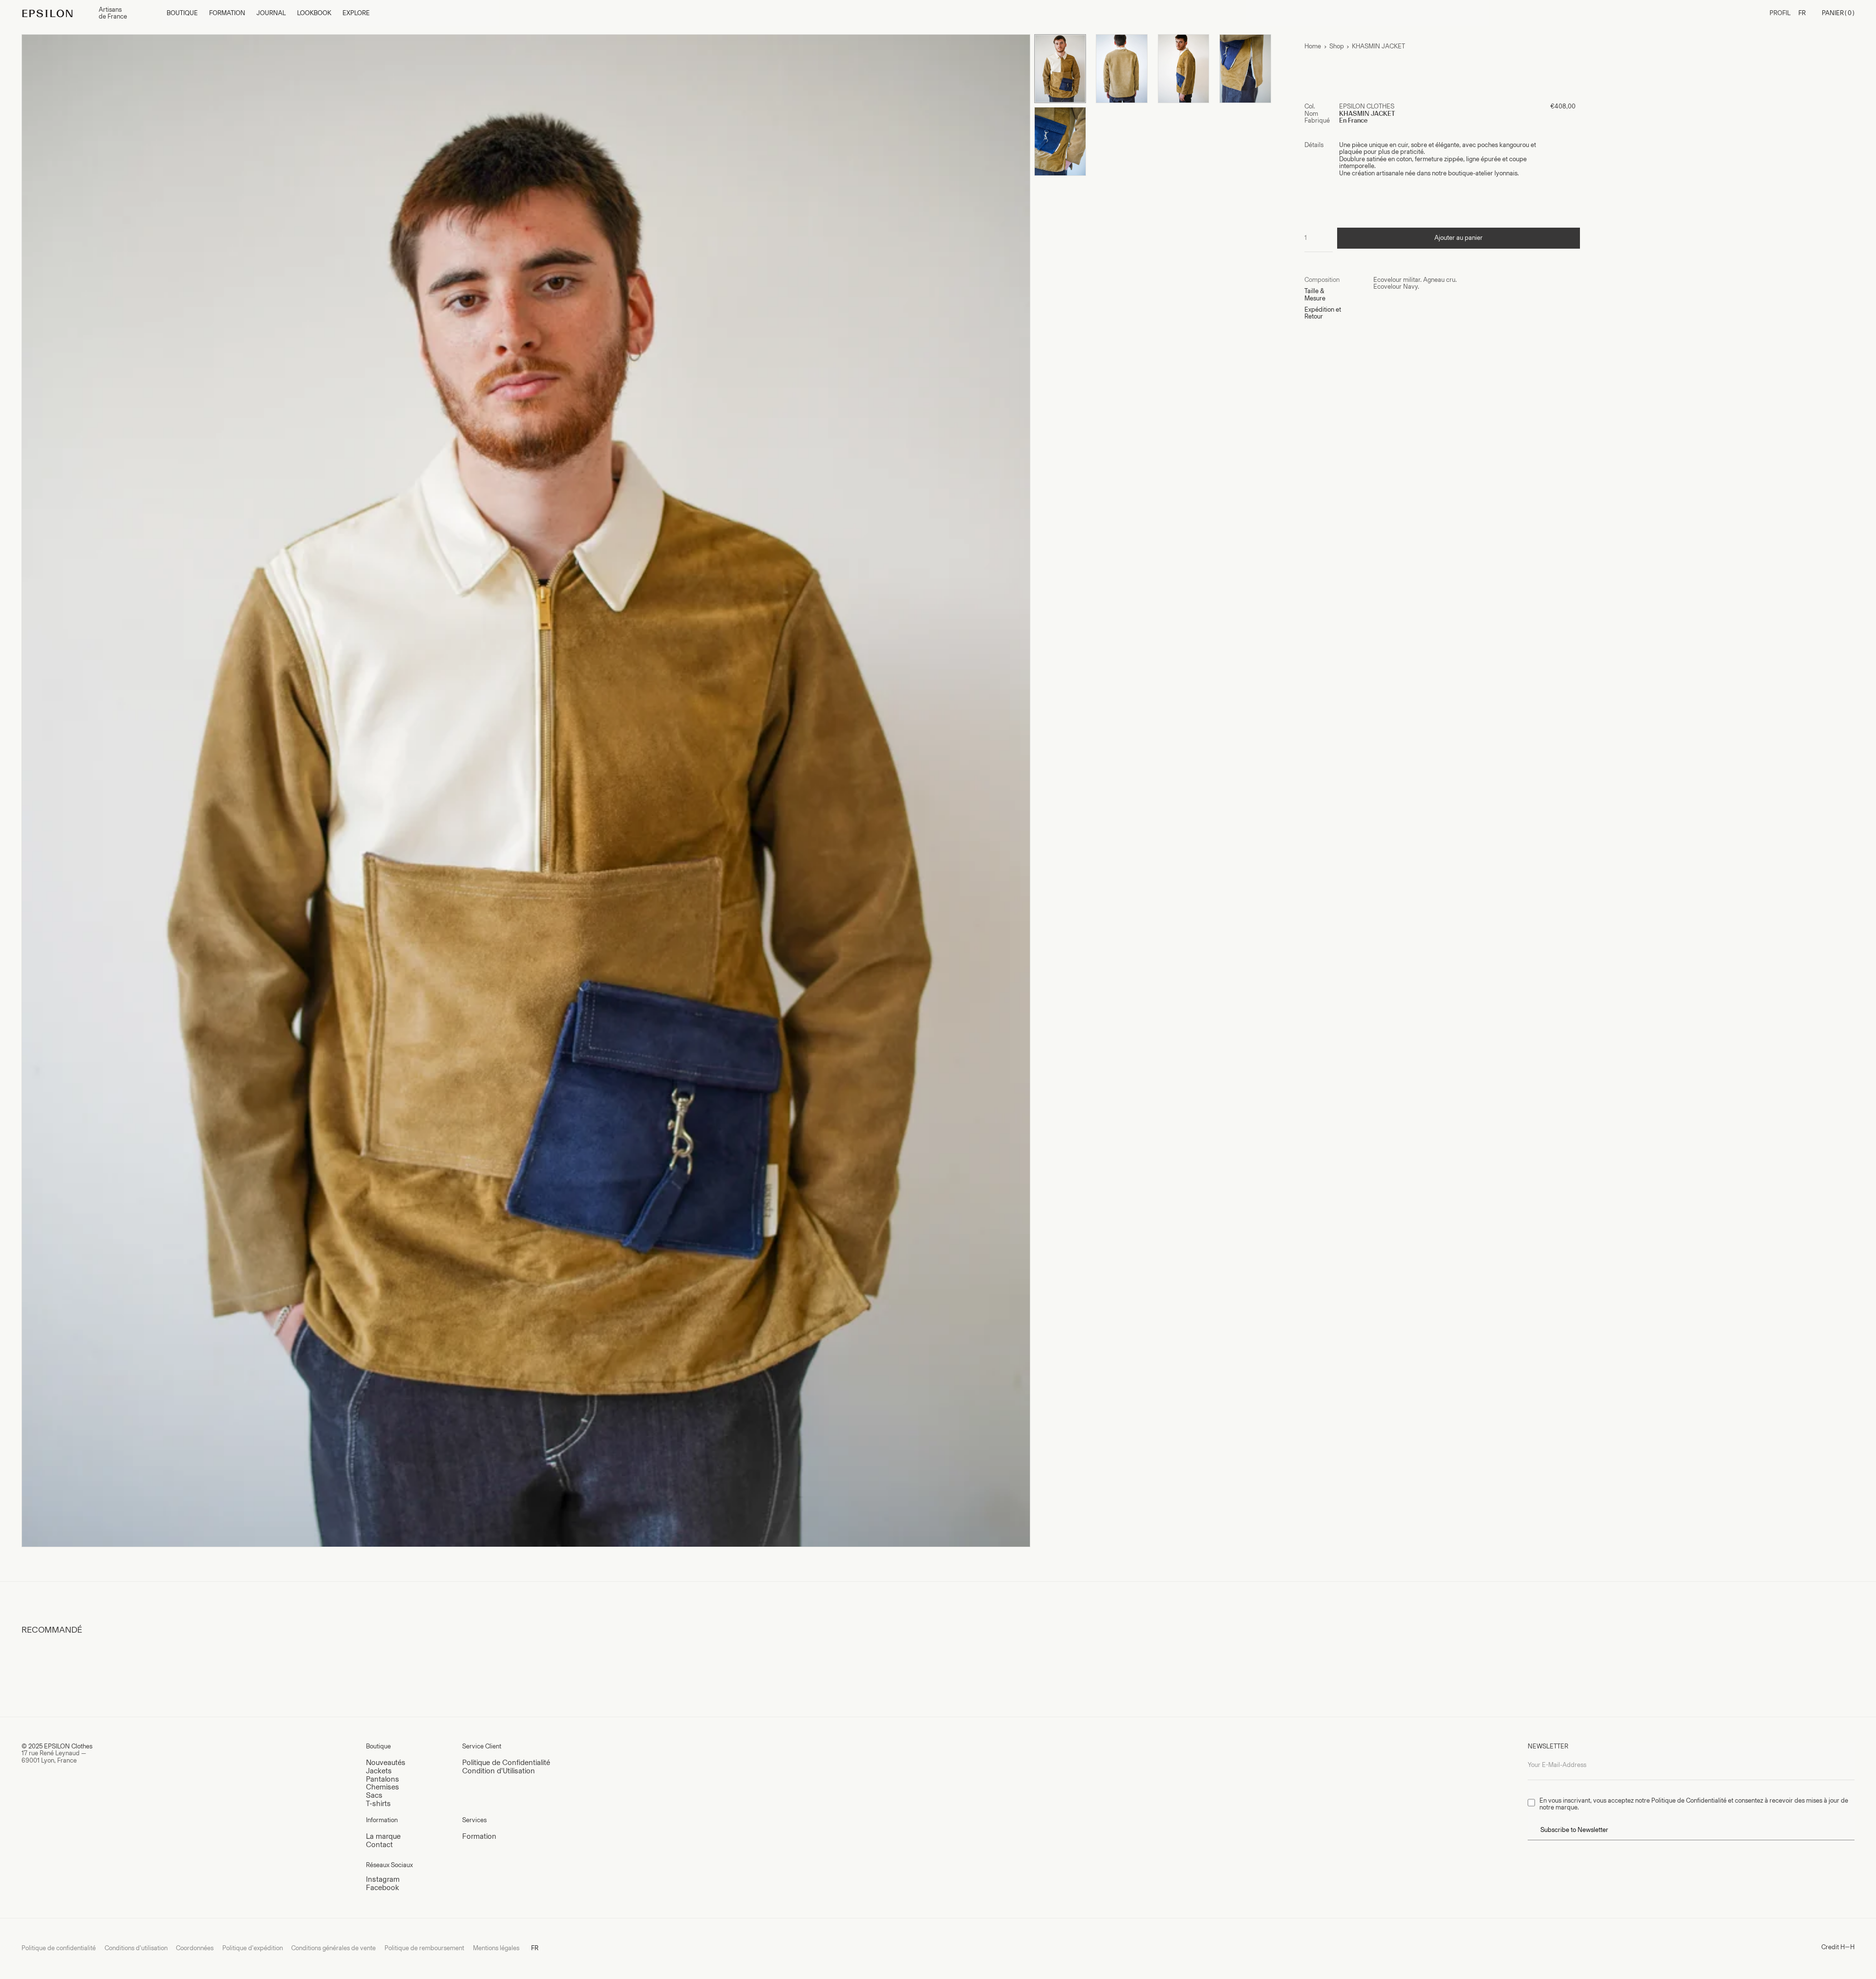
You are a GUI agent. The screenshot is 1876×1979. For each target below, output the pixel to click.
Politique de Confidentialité (506, 1762)
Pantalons (383, 1779)
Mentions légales (496, 1948)
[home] (56, 13)
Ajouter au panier (1459, 238)
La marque (383, 1836)
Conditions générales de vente (333, 1948)
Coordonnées (195, 1948)
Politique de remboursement (424, 1948)
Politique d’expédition (253, 1948)
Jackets (379, 1771)
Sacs (374, 1795)
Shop (1337, 46)
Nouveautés (386, 1762)
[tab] (1339, 280)
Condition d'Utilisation (499, 1771)
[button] (182, 13)
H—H (1847, 1947)
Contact (379, 1844)
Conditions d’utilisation (136, 1948)
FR (1802, 13)
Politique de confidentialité (59, 1948)
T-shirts (378, 1803)
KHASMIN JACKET (1378, 46)
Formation (479, 1836)
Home (1313, 46)
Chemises (383, 1787)
